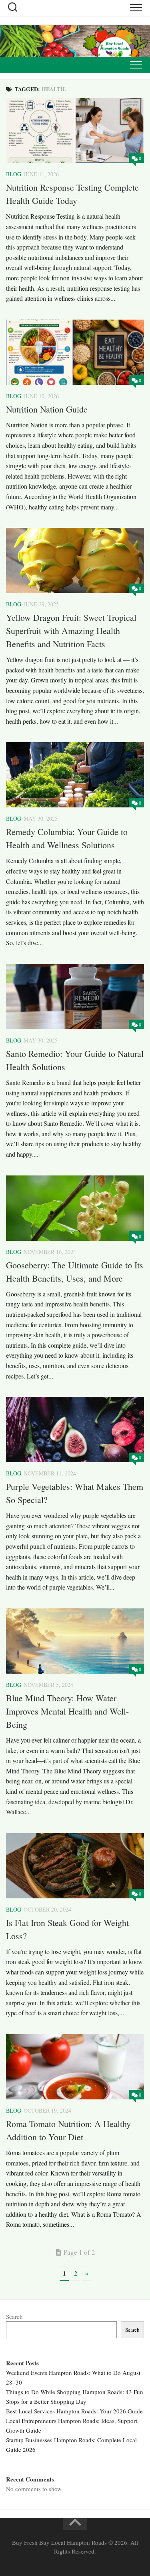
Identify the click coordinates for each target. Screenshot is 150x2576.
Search (14, 2316)
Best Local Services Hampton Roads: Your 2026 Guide (74, 2411)
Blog (14, 174)
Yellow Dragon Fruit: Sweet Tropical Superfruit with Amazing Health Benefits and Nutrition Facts (71, 631)
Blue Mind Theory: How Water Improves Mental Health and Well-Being (67, 1711)
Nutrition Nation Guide (47, 409)
